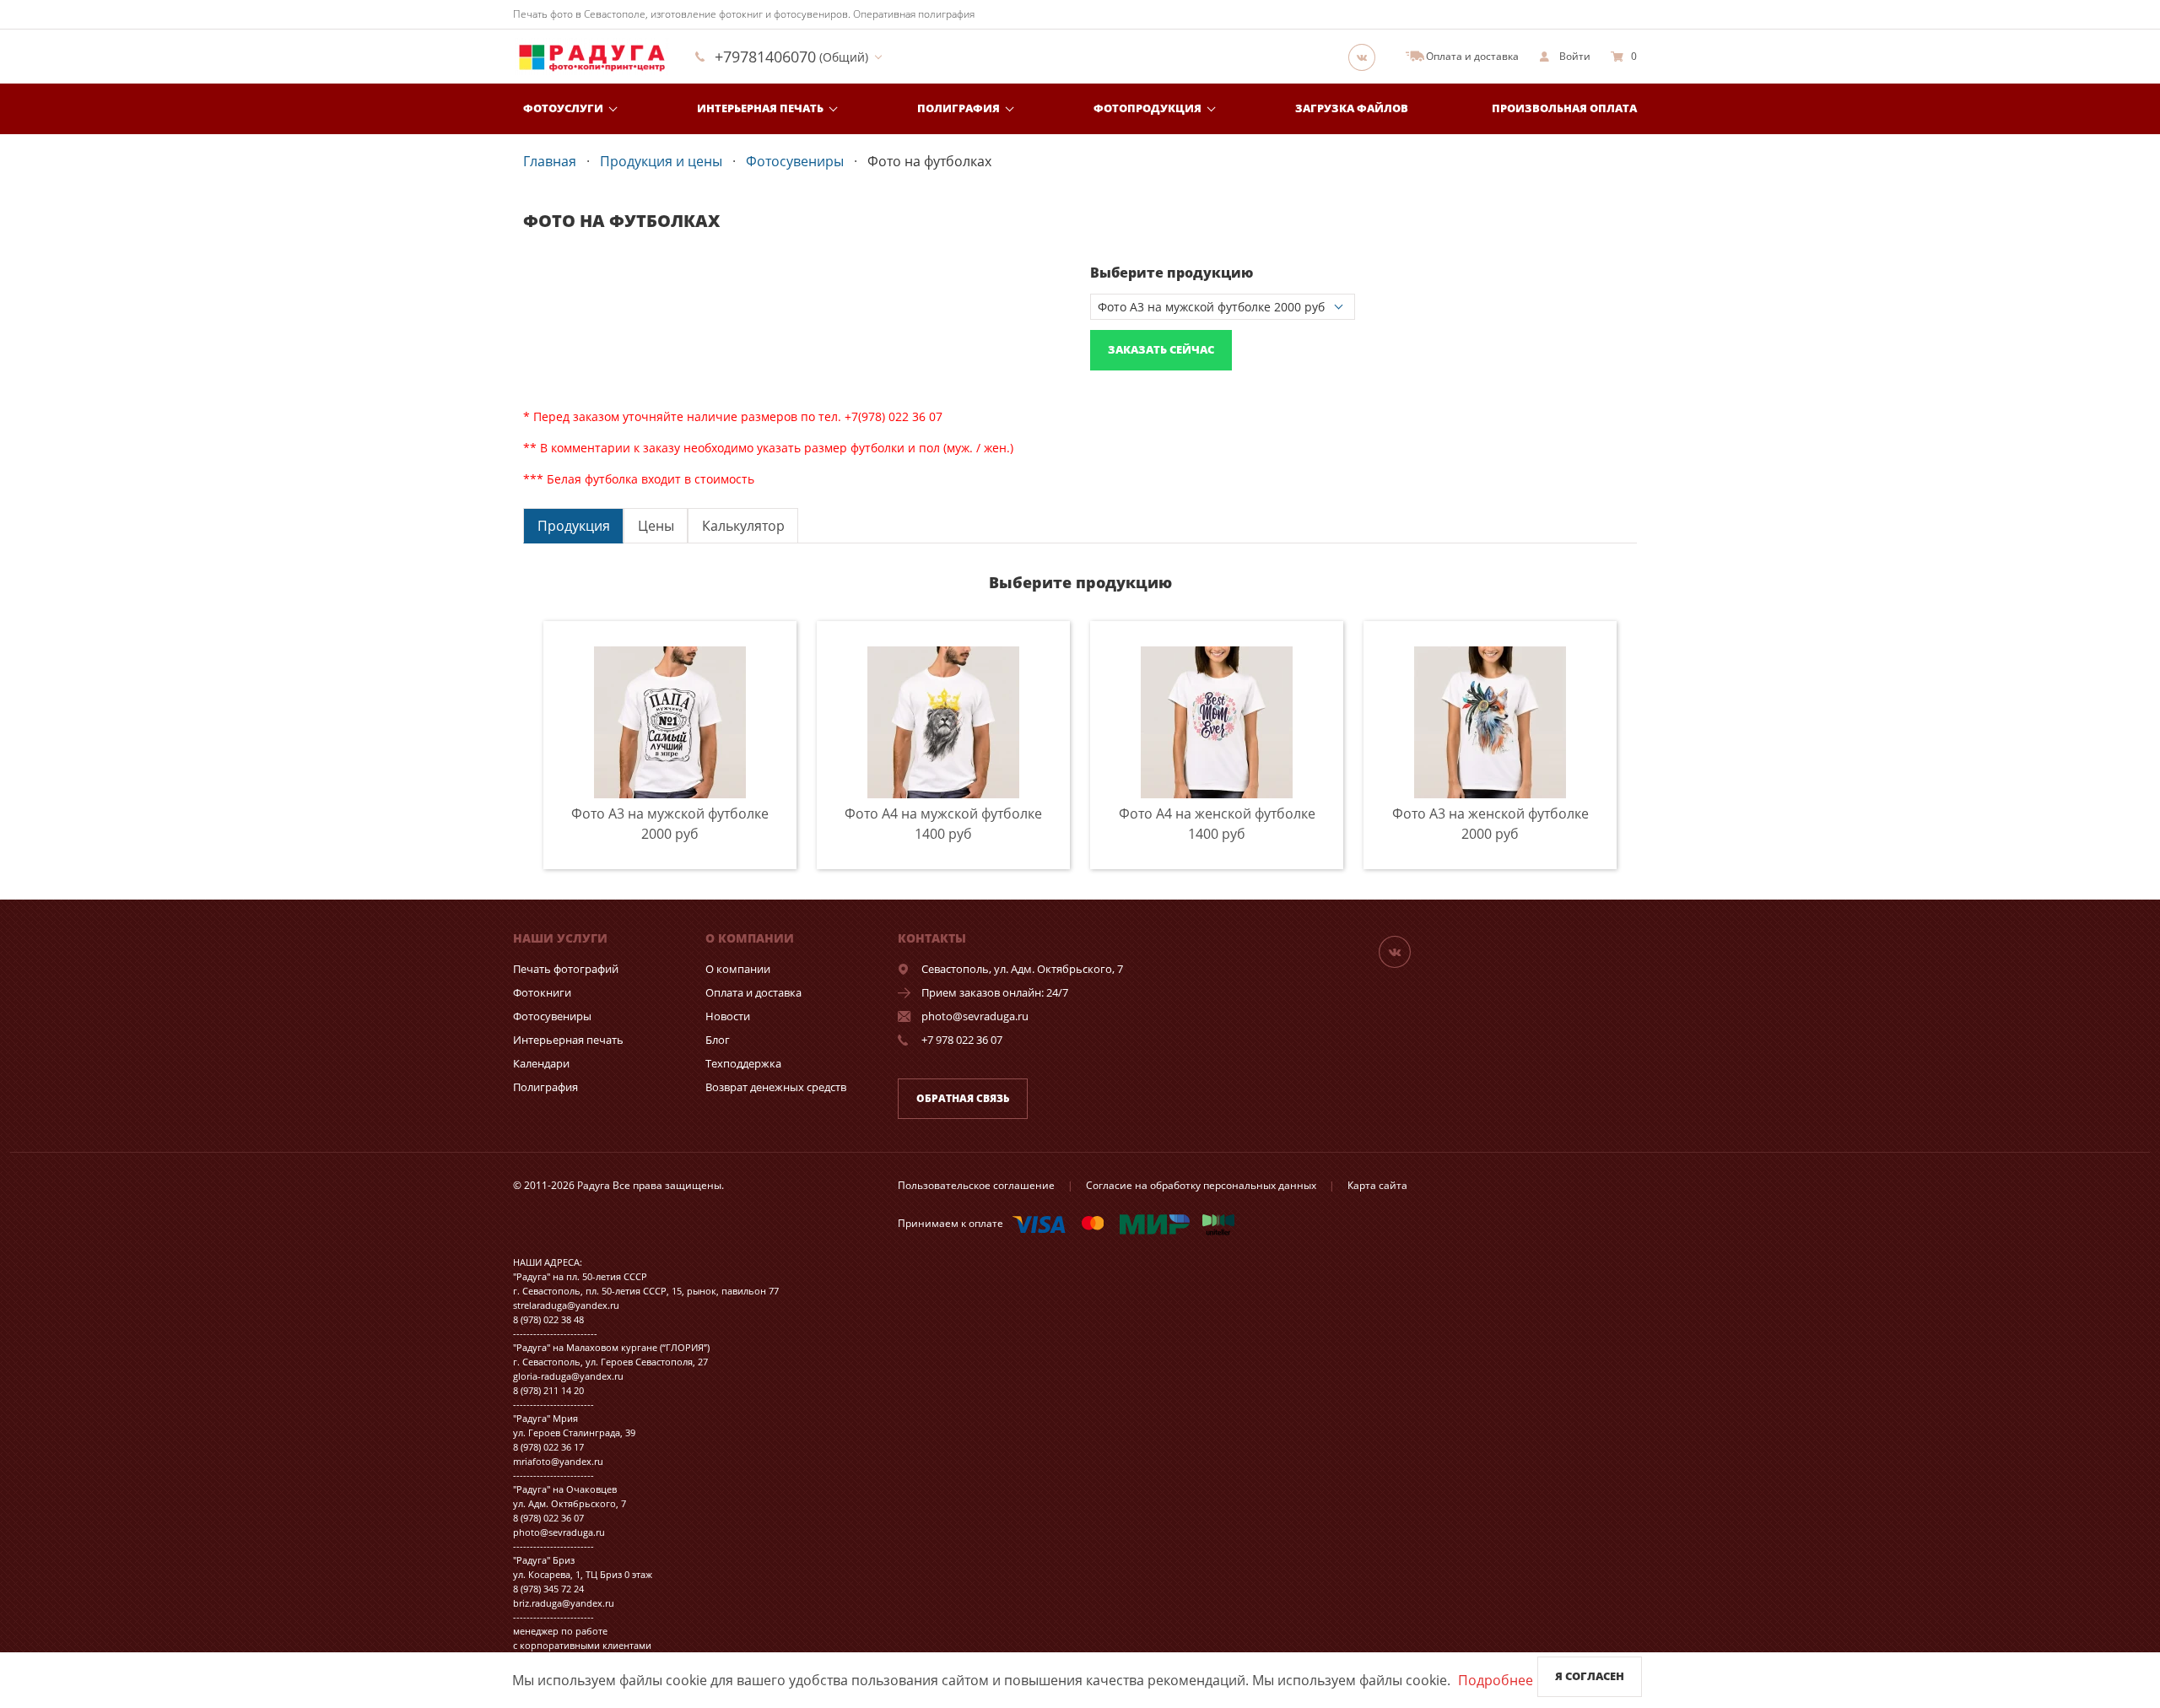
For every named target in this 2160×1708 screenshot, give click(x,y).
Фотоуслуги (563, 108)
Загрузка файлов (1352, 108)
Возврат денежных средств (776, 1087)
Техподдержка (743, 1063)
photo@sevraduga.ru (975, 1016)
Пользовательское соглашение (976, 1185)
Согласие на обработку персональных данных (1201, 1185)
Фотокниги (542, 992)
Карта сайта (1377, 1185)
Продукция (574, 526)
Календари (541, 1063)
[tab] (573, 525)
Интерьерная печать (760, 108)
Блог (718, 1040)
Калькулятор (743, 526)
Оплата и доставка (753, 992)
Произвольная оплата (1564, 108)
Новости (728, 1016)
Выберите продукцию (1172, 273)
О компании (738, 969)
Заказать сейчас (1161, 349)
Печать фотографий (566, 969)
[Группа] (1367, 57)
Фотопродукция (1147, 108)
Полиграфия (958, 108)
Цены (656, 526)
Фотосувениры (552, 1016)
